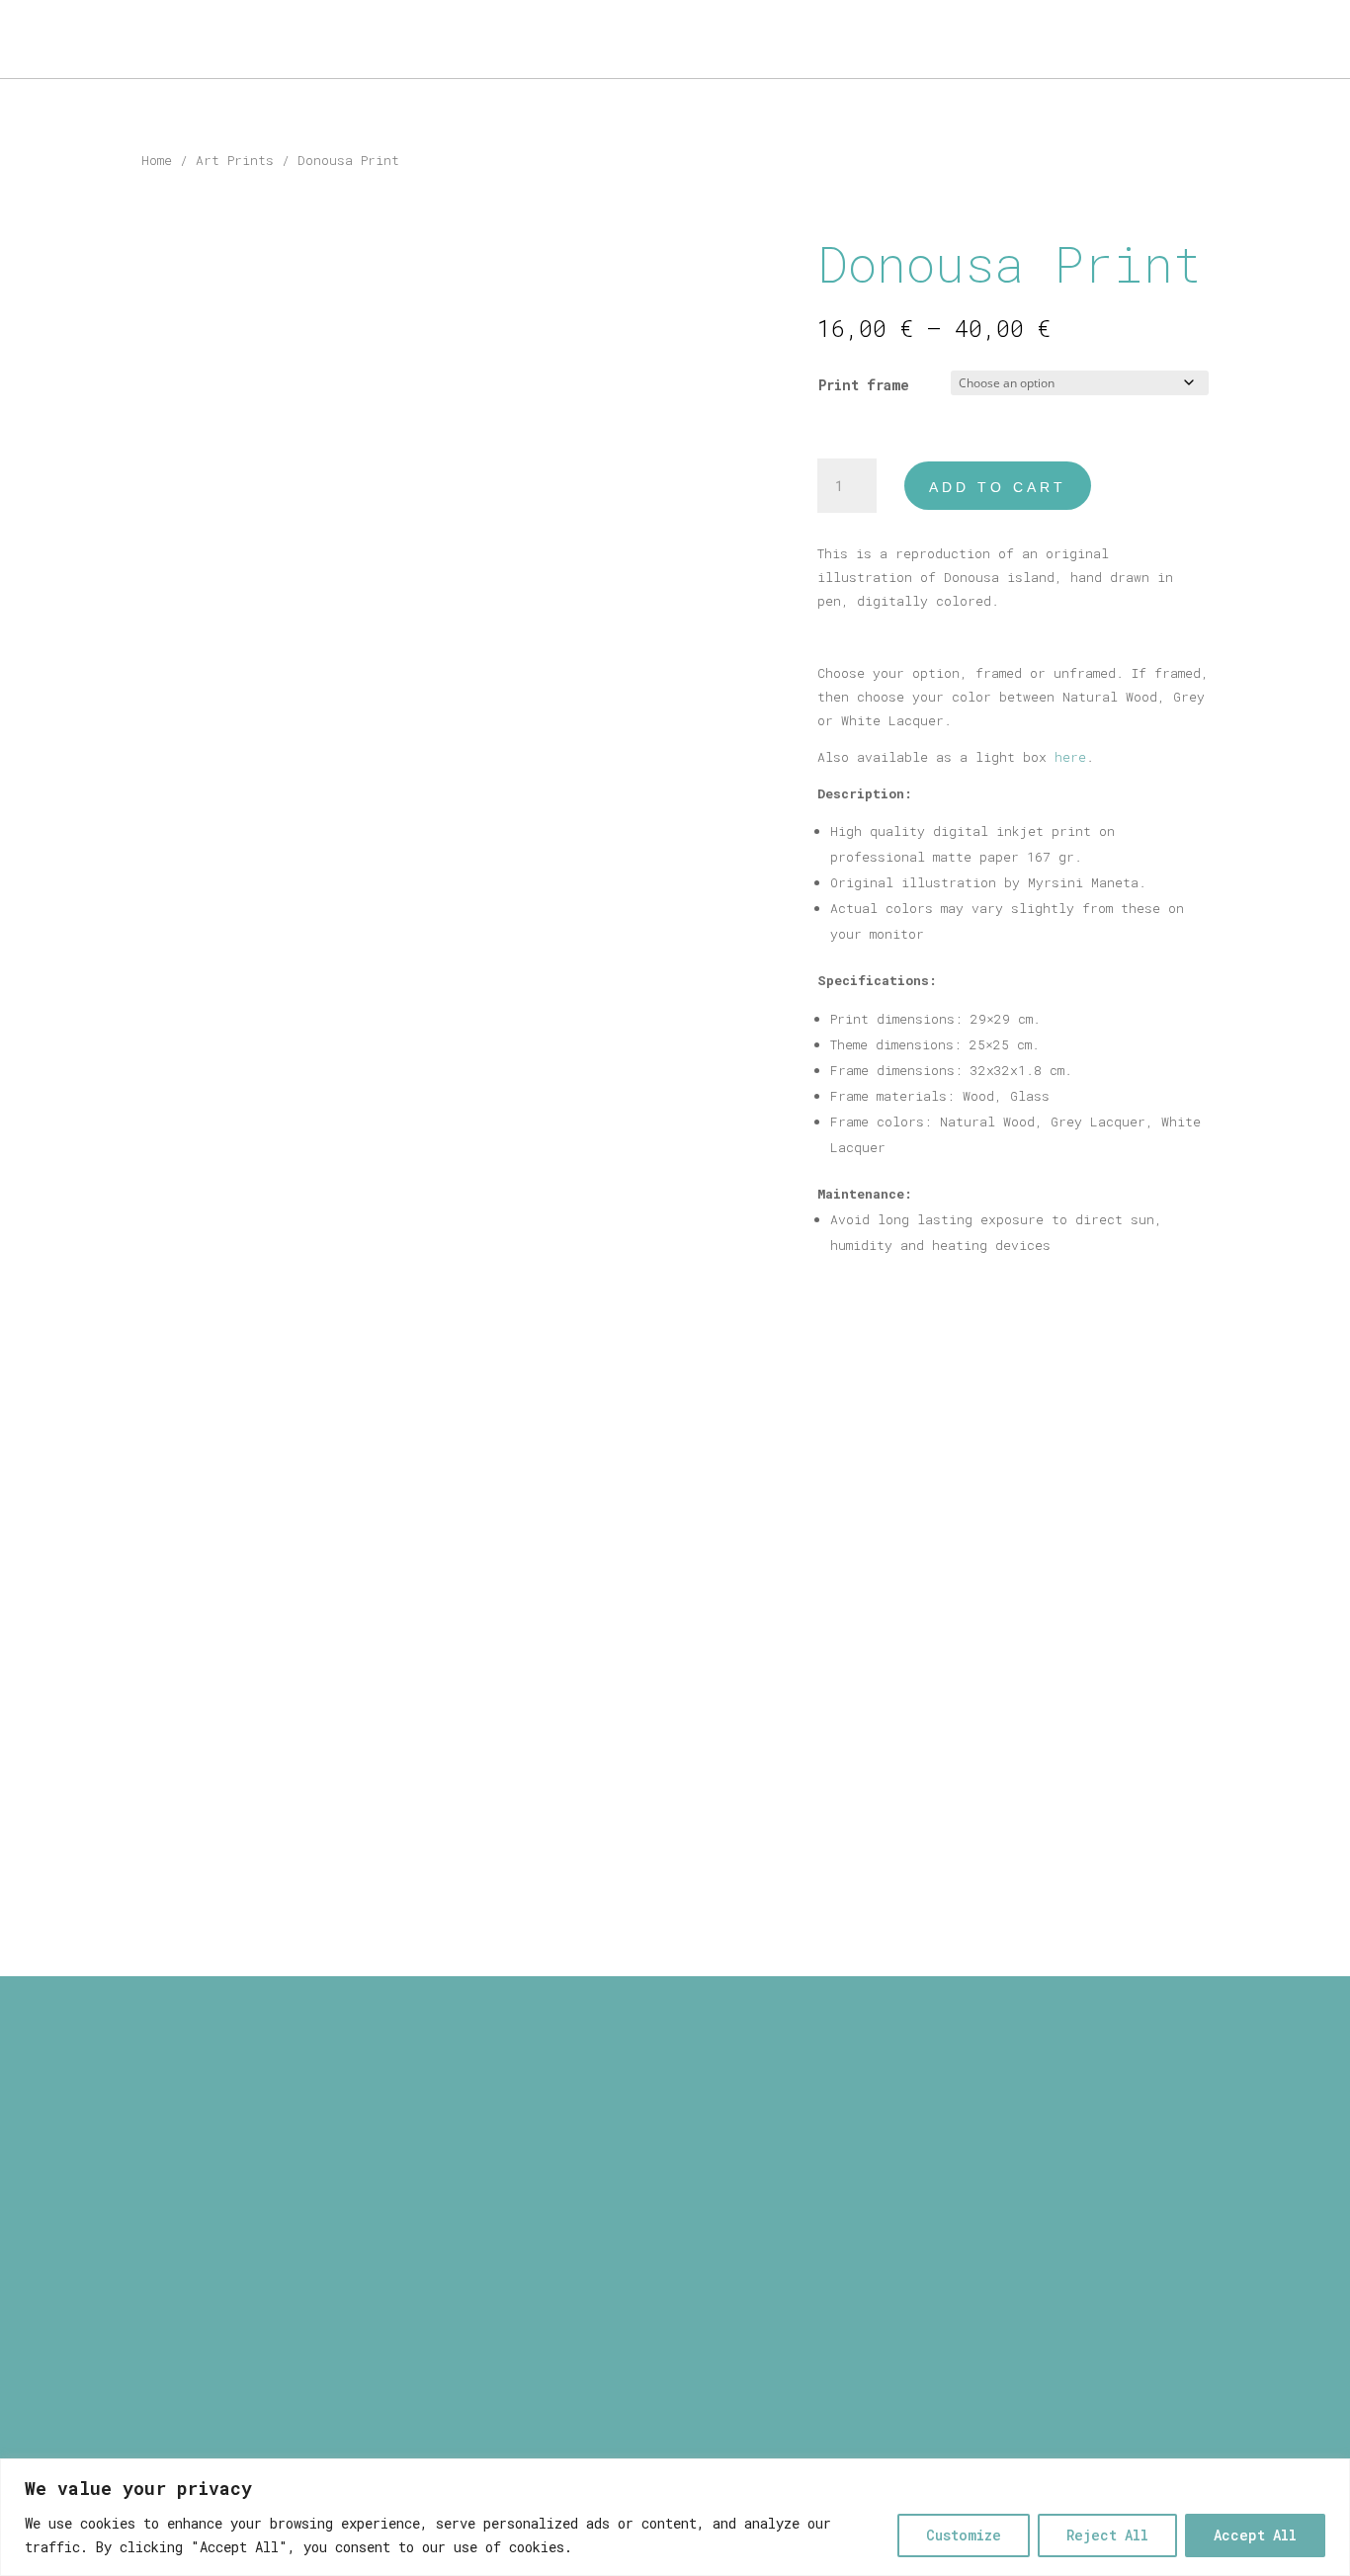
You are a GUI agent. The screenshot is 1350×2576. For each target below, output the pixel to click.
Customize (964, 2535)
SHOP (121, 40)
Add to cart (998, 487)
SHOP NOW (1255, 40)
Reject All (1107, 2535)
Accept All (1255, 2535)
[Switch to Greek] (423, 43)
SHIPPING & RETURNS (675, 2123)
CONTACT (357, 40)
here (1070, 757)
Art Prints (235, 160)
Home (157, 160)
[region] (675, 2517)
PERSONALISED (242, 40)
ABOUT (52, 40)
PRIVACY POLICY (675, 2147)
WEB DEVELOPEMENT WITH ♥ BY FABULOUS (675, 2342)
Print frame (864, 385)
